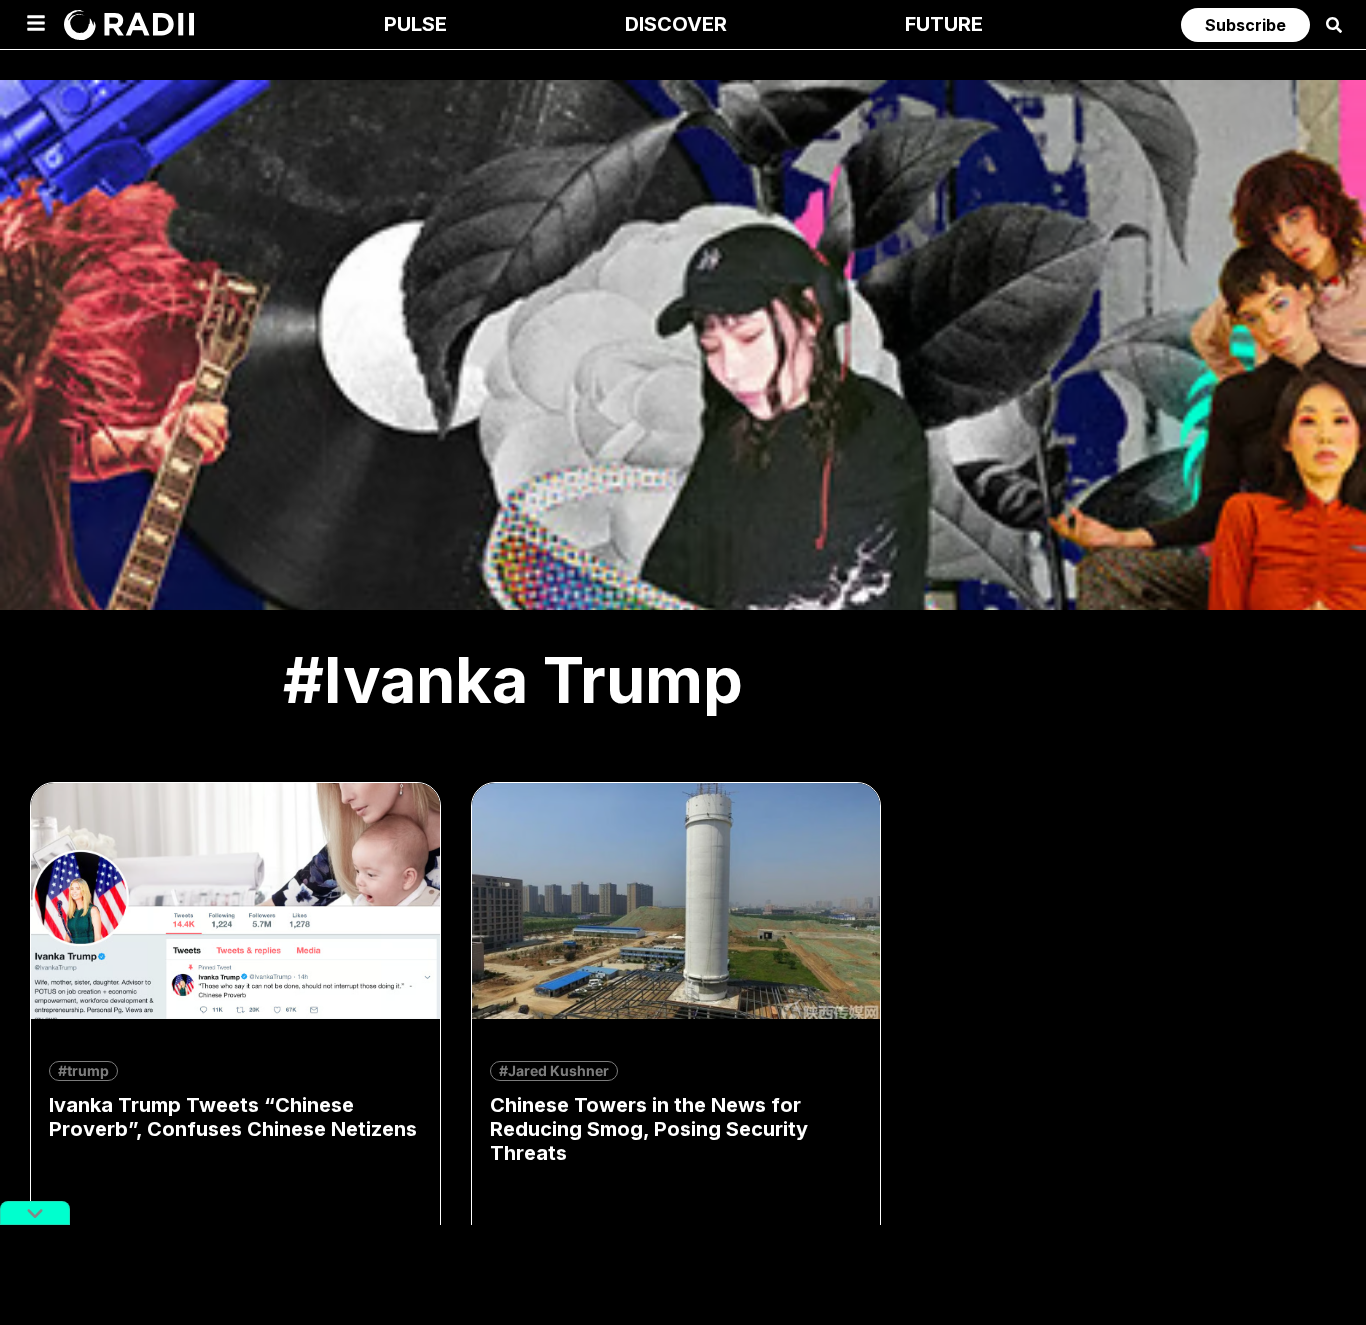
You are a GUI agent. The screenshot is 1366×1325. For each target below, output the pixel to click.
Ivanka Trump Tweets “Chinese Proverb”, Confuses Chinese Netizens (233, 1117)
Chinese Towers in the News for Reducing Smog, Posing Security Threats (649, 1129)
